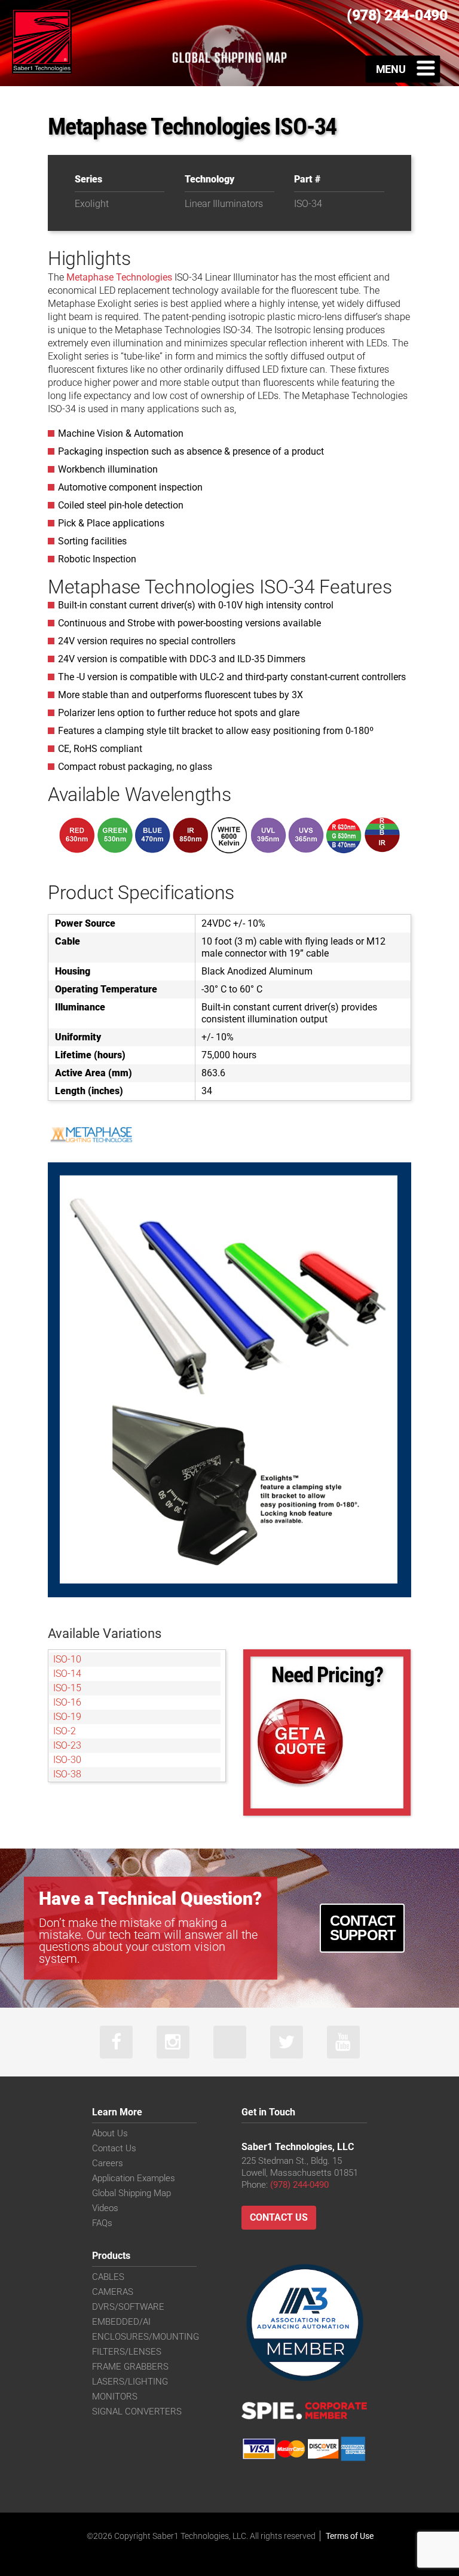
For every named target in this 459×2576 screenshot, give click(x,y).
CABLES (108, 2277)
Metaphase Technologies (119, 277)
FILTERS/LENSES (127, 2352)
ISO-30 (67, 1760)
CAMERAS (113, 2292)
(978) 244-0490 (299, 2185)
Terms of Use (350, 2536)
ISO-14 (67, 1674)
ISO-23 (67, 1745)
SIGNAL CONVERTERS (137, 2411)
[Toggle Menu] (403, 69)
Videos (105, 2208)
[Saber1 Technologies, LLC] (42, 40)
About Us (110, 2133)
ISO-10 (67, 1659)
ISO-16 (67, 1702)
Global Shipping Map (131, 2193)
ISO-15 (67, 1688)
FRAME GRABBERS (130, 2367)
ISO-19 (67, 1717)
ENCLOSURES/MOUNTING (146, 2337)
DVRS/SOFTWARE (128, 2307)
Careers (108, 2163)
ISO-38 (67, 1774)
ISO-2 (65, 1731)
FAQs (102, 2223)
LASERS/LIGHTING (130, 2382)
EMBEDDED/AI (121, 2322)
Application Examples (134, 2178)
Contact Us (114, 2148)
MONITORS (115, 2397)
